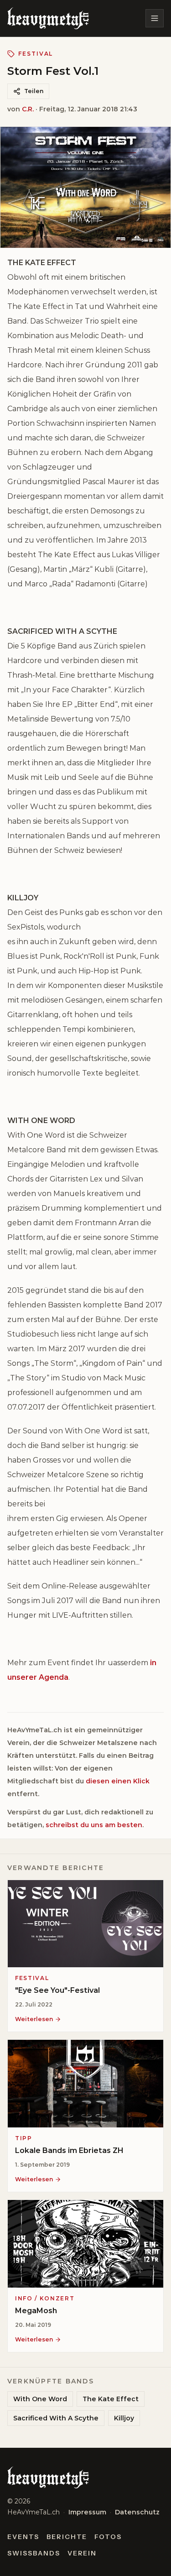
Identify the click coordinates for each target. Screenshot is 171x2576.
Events (23, 2537)
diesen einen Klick (118, 1781)
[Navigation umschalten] (155, 18)
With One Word (40, 2399)
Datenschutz (137, 2512)
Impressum (87, 2512)
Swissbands (34, 2553)
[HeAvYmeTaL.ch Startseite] (48, 18)
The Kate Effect (111, 2399)
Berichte (67, 2537)
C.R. (28, 109)
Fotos (108, 2537)
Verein (82, 2553)
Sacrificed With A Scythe (56, 2418)
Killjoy (124, 2418)
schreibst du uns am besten (94, 1825)
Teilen (34, 91)
